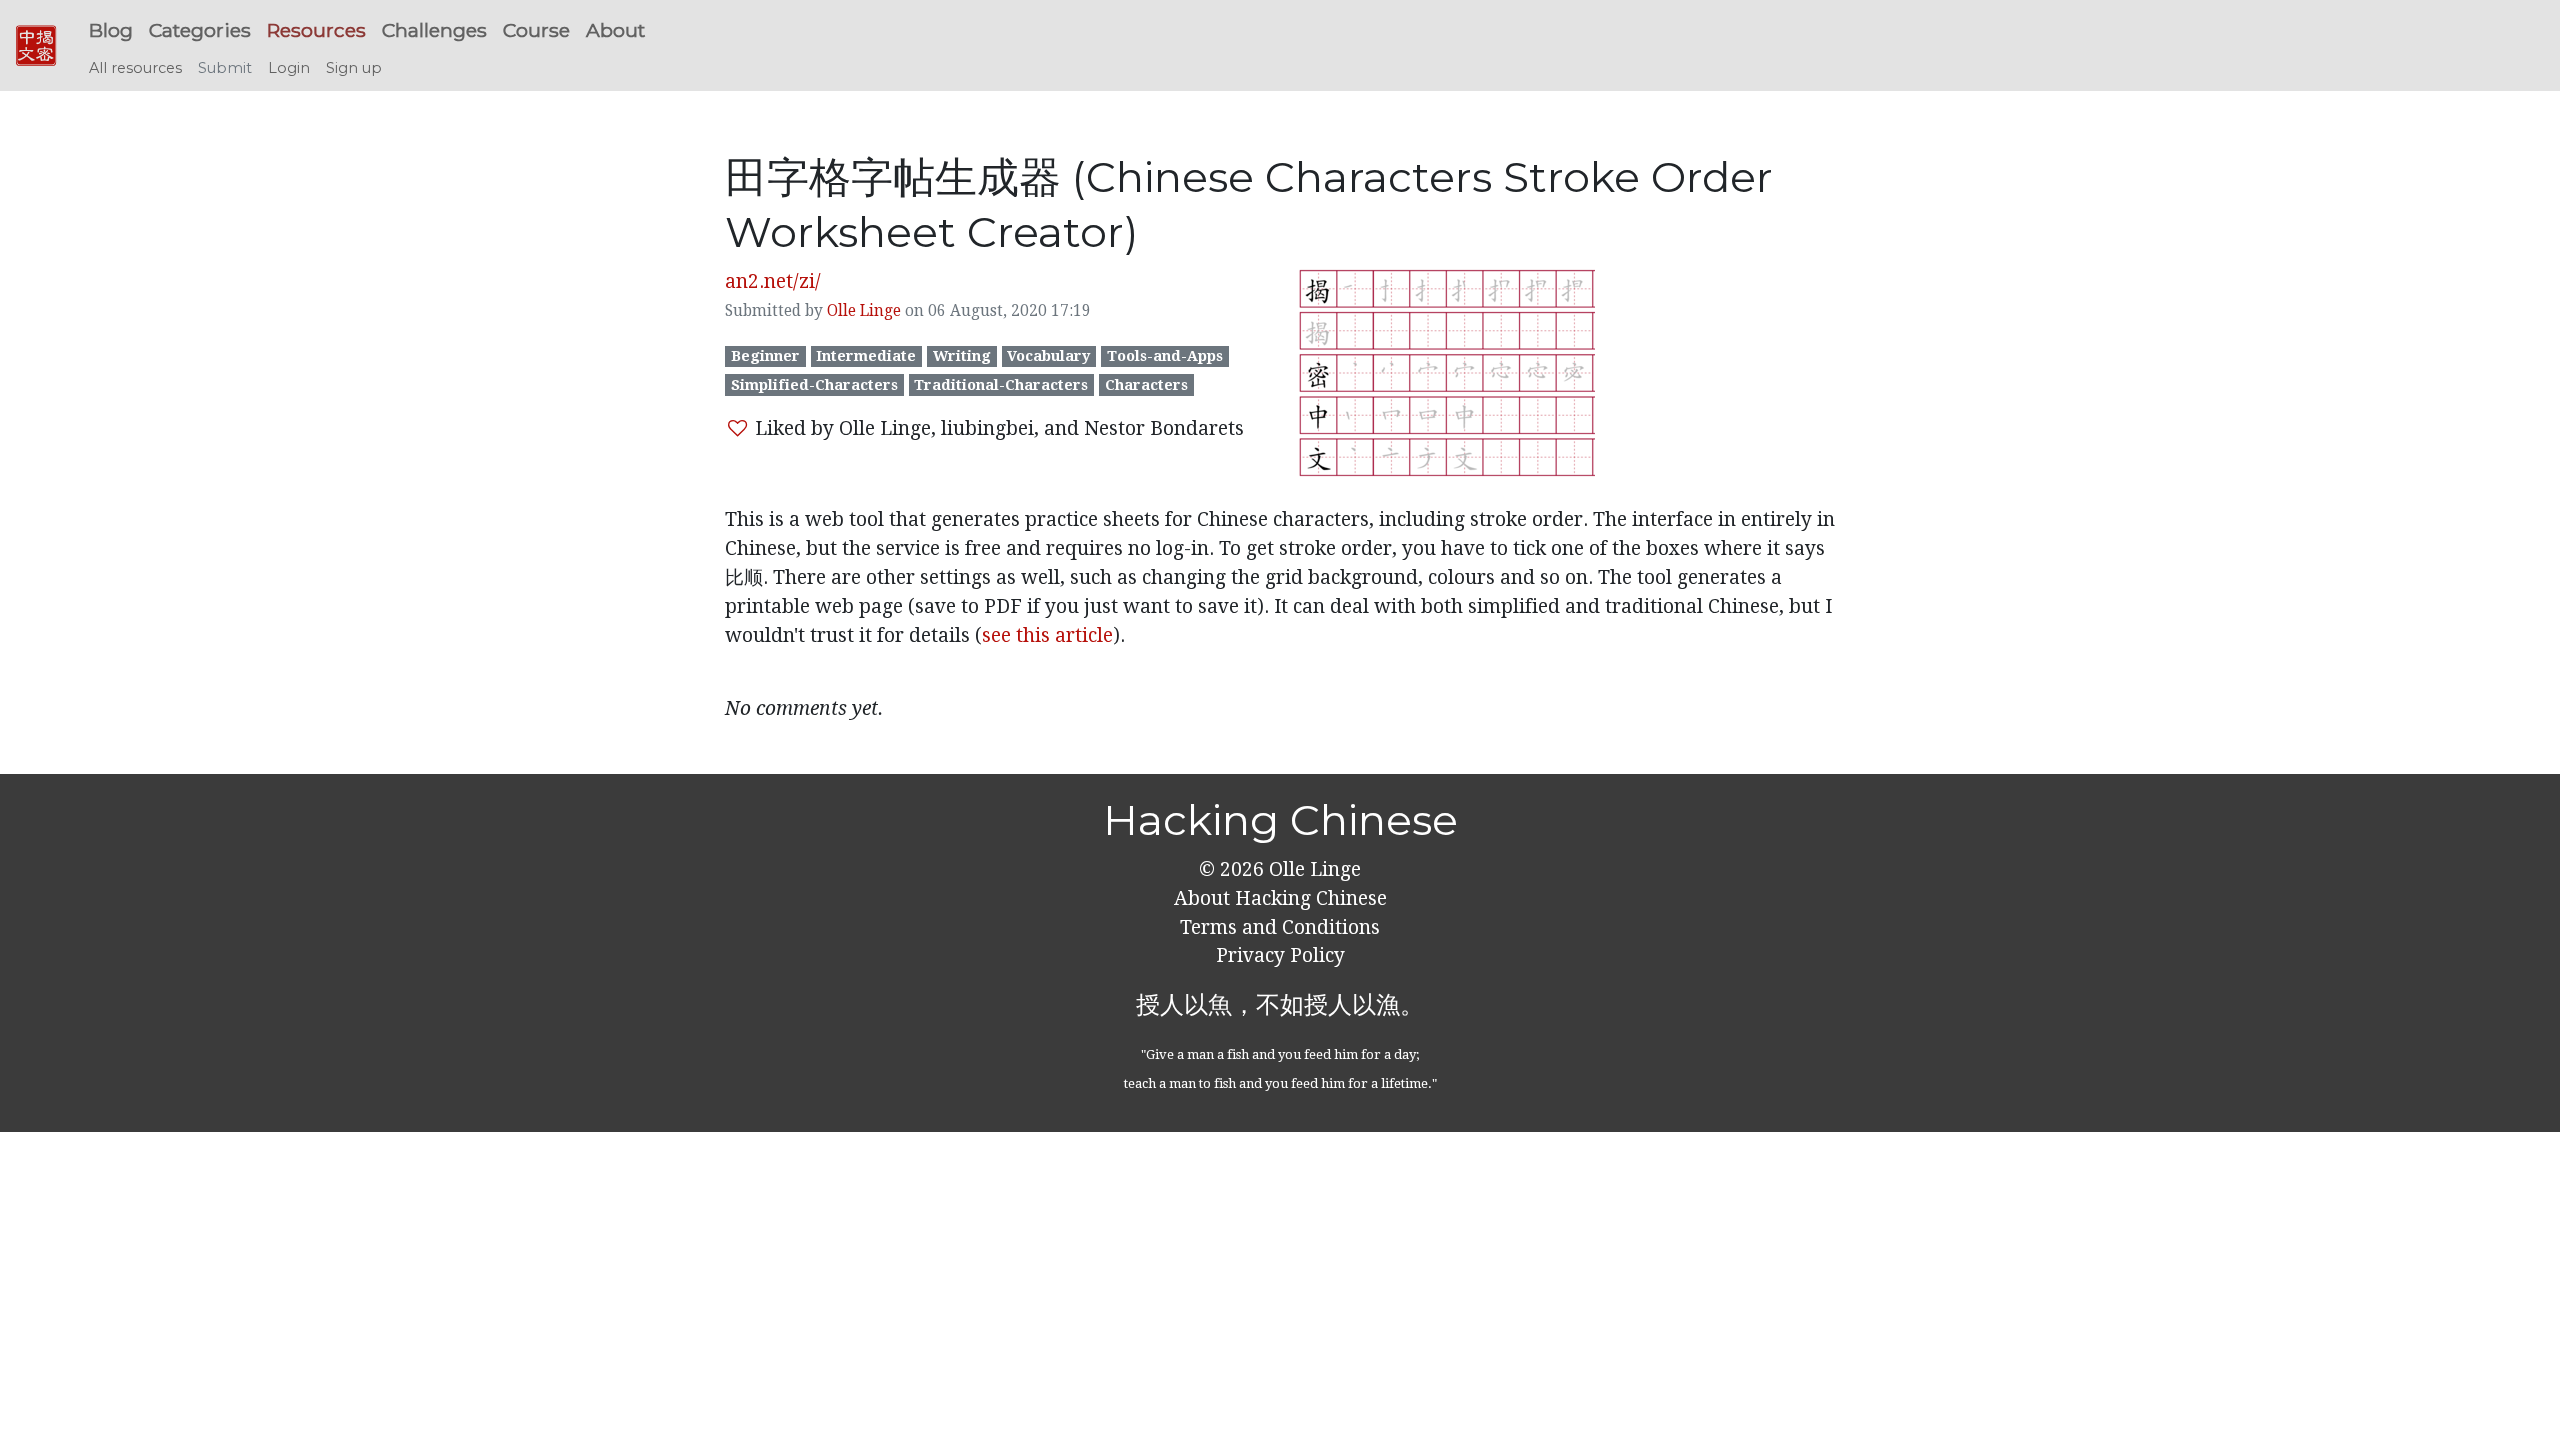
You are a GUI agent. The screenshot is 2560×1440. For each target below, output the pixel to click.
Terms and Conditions (1280, 927)
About (615, 30)
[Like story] (737, 428)
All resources (135, 68)
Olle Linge (864, 311)
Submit (225, 68)
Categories (200, 30)
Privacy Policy (1280, 955)
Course (536, 30)
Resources (316, 30)
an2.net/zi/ (773, 281)
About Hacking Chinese (1280, 898)
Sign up (354, 68)
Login (289, 68)
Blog (111, 30)
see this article (1047, 635)
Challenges (434, 30)
